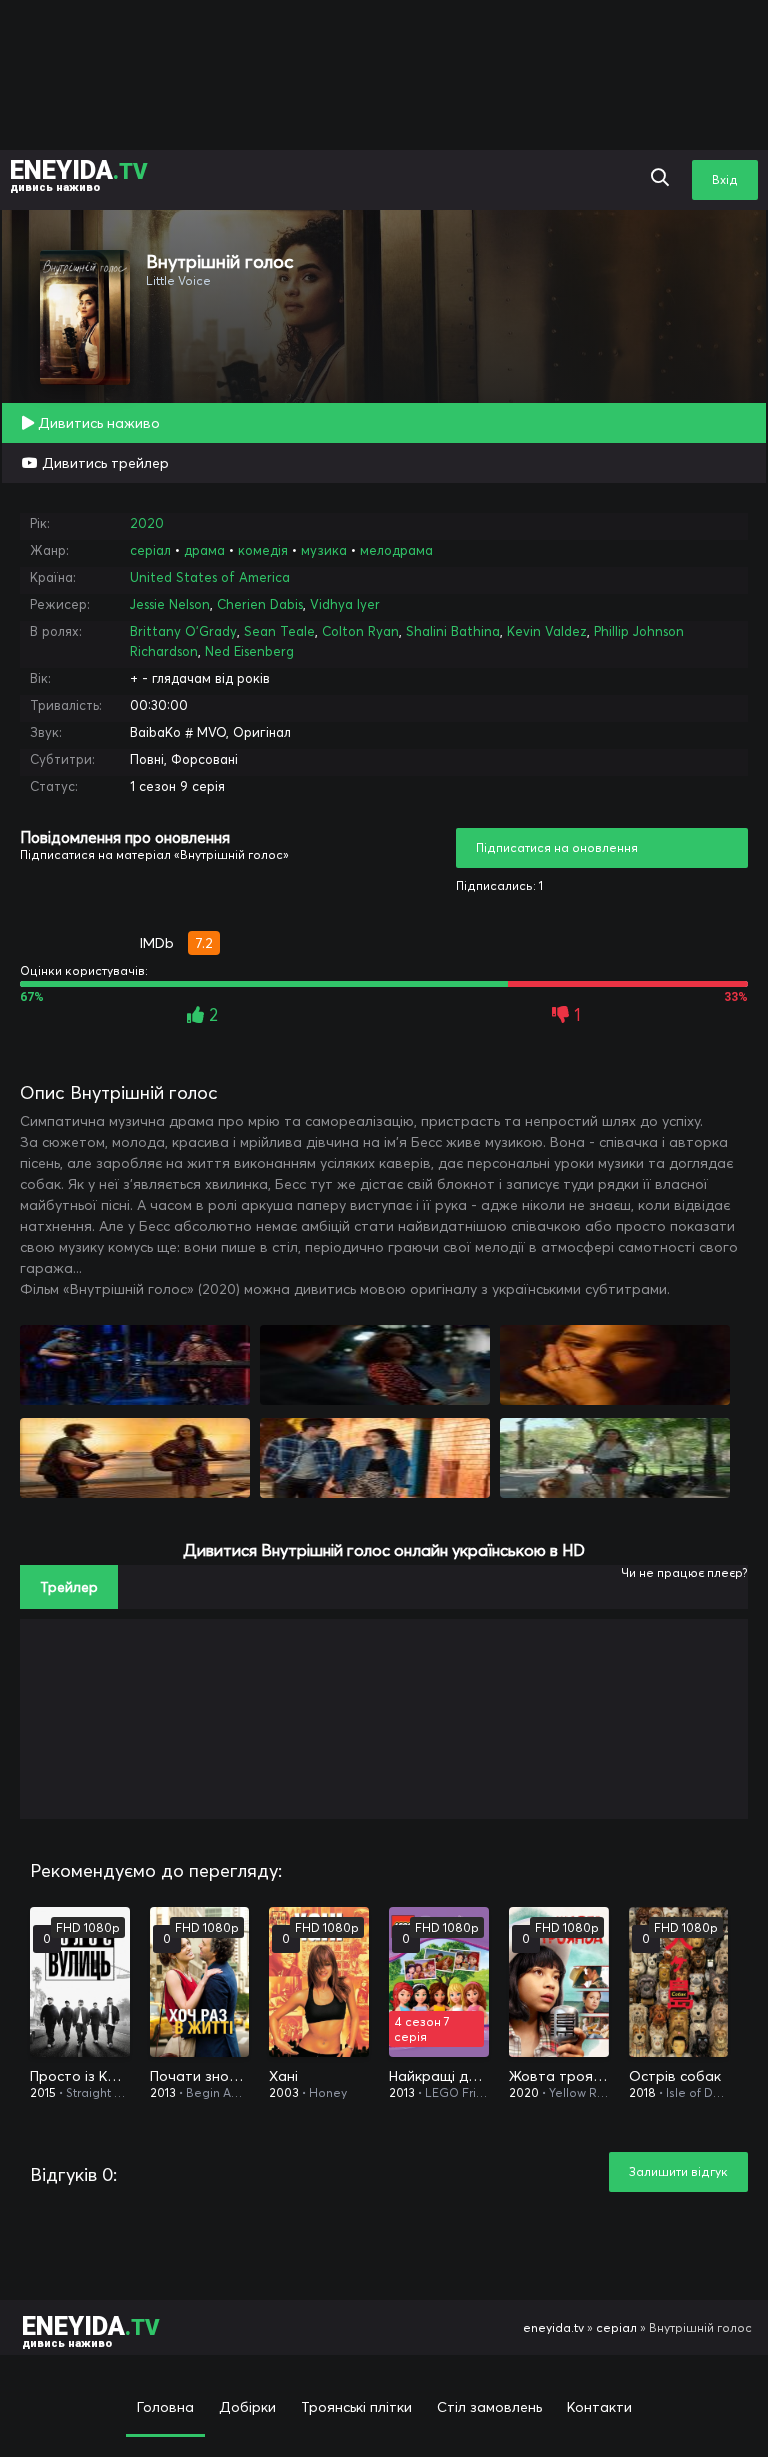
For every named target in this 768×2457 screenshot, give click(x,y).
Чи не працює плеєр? (684, 1572)
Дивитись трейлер (103, 463)
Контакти (599, 2407)
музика (324, 550)
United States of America (210, 577)
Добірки (247, 2407)
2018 (642, 2092)
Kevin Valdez (547, 631)
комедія (263, 550)
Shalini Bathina (453, 631)
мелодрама (396, 550)
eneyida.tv (553, 2327)
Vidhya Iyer (345, 604)
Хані (283, 2076)
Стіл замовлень (489, 2407)
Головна (165, 2407)
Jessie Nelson (170, 604)
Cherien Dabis (260, 604)
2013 (163, 2092)
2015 (43, 2092)
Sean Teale (279, 631)
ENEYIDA (79, 174)
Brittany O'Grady (183, 631)
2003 (284, 2092)
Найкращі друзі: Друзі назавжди (439, 2076)
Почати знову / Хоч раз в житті (200, 2076)
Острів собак (675, 2076)
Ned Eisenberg (249, 651)
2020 (147, 523)
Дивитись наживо (97, 423)
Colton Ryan (360, 631)
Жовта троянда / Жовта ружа (559, 2076)
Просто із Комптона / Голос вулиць (80, 2076)
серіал (150, 550)
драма (204, 550)
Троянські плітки (356, 2407)
